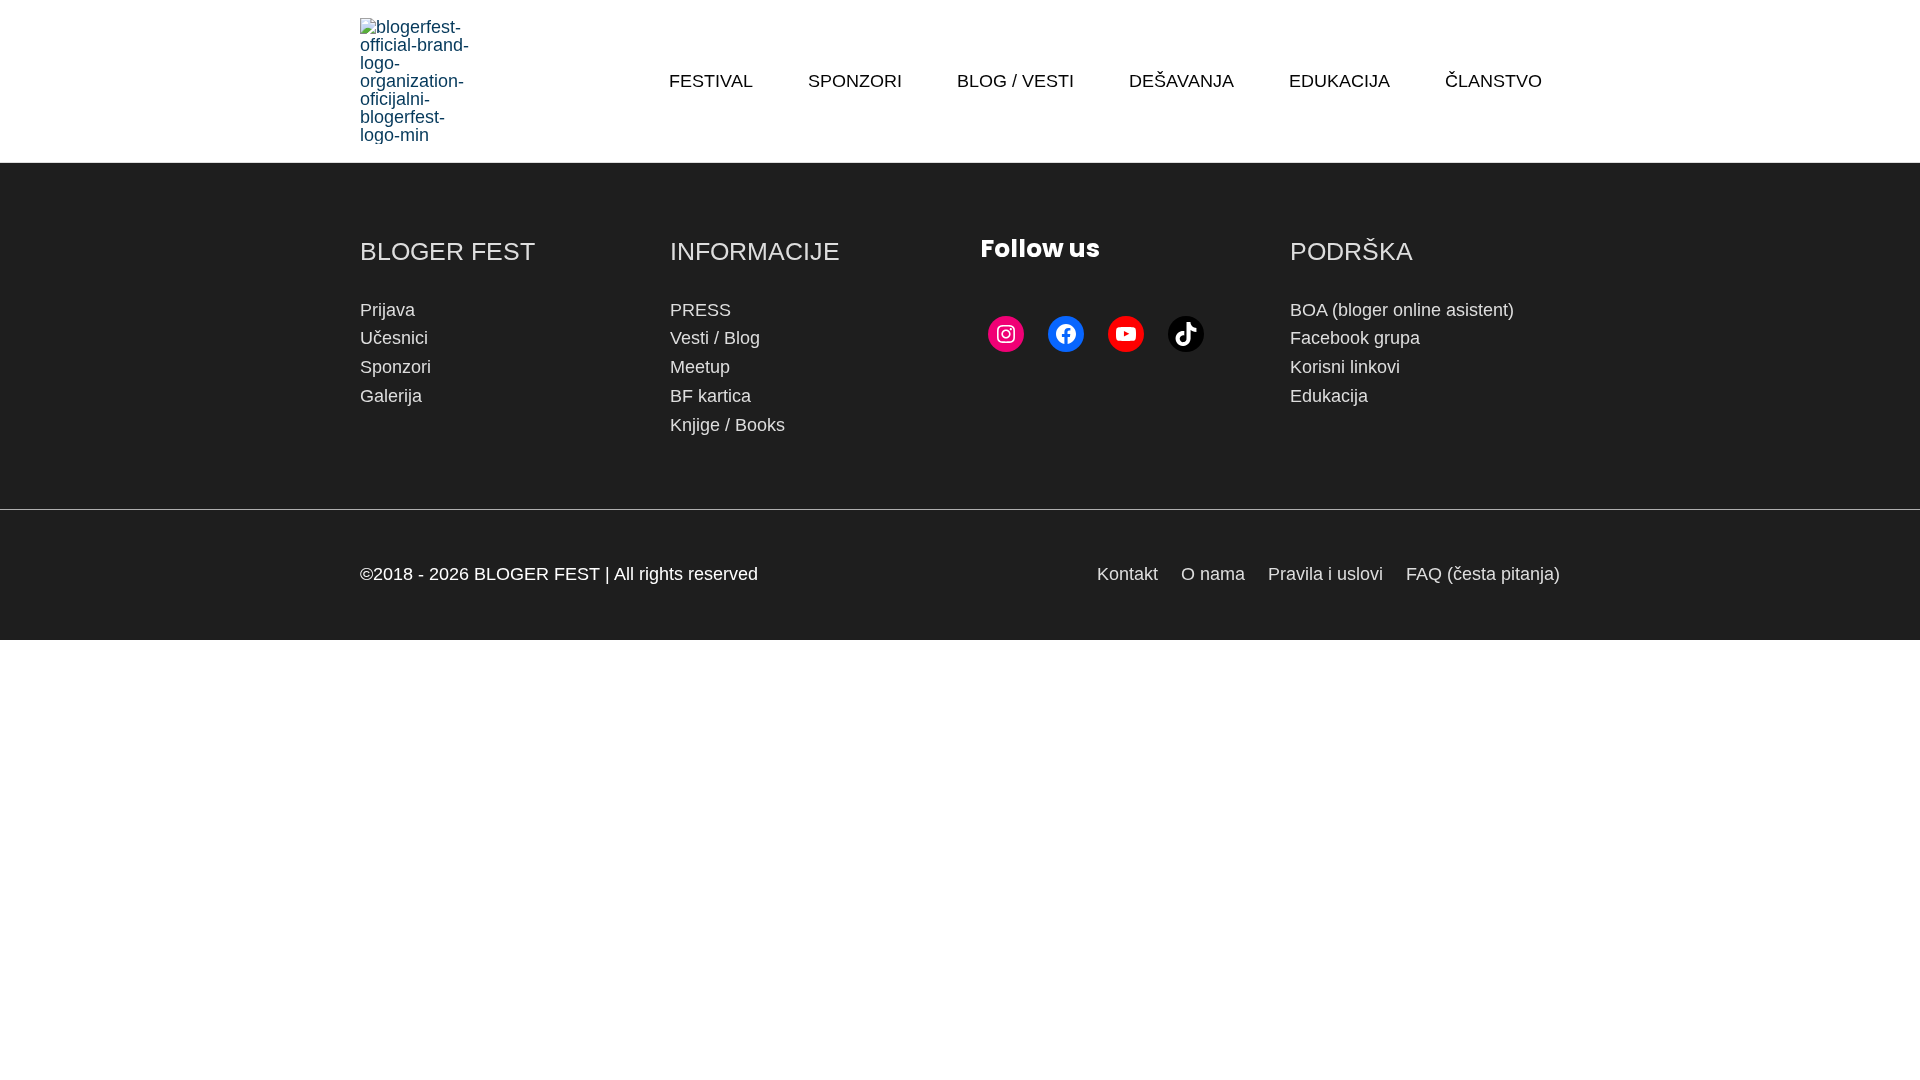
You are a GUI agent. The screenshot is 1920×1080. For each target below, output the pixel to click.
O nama (1213, 574)
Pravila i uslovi (1325, 574)
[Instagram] (1006, 334)
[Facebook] (1066, 334)
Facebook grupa (1355, 338)
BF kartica (710, 396)
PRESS (700, 310)
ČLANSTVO (1493, 81)
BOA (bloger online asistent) (1402, 310)
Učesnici (394, 338)
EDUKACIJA (1339, 81)
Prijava (387, 310)
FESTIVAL (711, 81)
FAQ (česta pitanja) (1483, 574)
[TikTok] (1186, 334)
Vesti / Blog (715, 338)
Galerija (391, 396)
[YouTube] (1126, 334)
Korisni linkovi (1345, 367)
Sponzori (395, 367)
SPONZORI (855, 81)
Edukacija (1329, 396)
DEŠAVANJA (1181, 81)
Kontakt (1127, 574)
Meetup (700, 367)
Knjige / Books (727, 425)
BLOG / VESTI (1015, 81)
